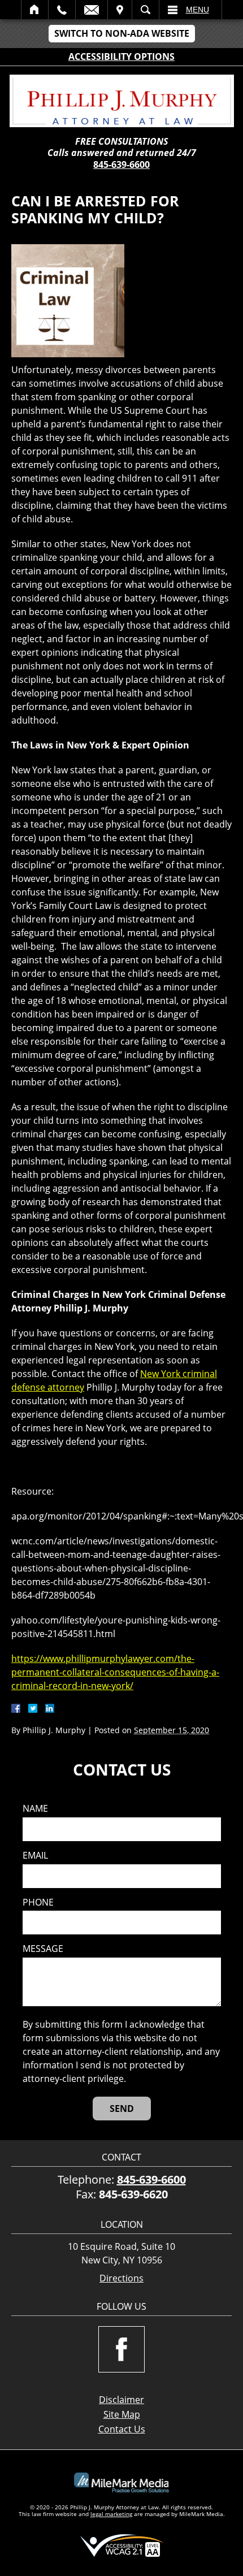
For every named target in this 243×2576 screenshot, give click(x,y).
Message (43, 1949)
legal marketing (111, 2514)
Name (35, 1809)
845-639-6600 (121, 164)
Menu (198, 10)
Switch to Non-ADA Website (122, 33)
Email (92, 10)
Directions (121, 2278)
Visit (120, 10)
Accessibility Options (121, 57)
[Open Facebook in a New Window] (121, 2349)
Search (146, 10)
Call (62, 10)
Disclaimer (121, 2400)
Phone (38, 1902)
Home (35, 10)
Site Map (122, 2414)
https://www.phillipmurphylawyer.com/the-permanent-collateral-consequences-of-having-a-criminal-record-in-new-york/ (115, 1672)
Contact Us (122, 2429)
